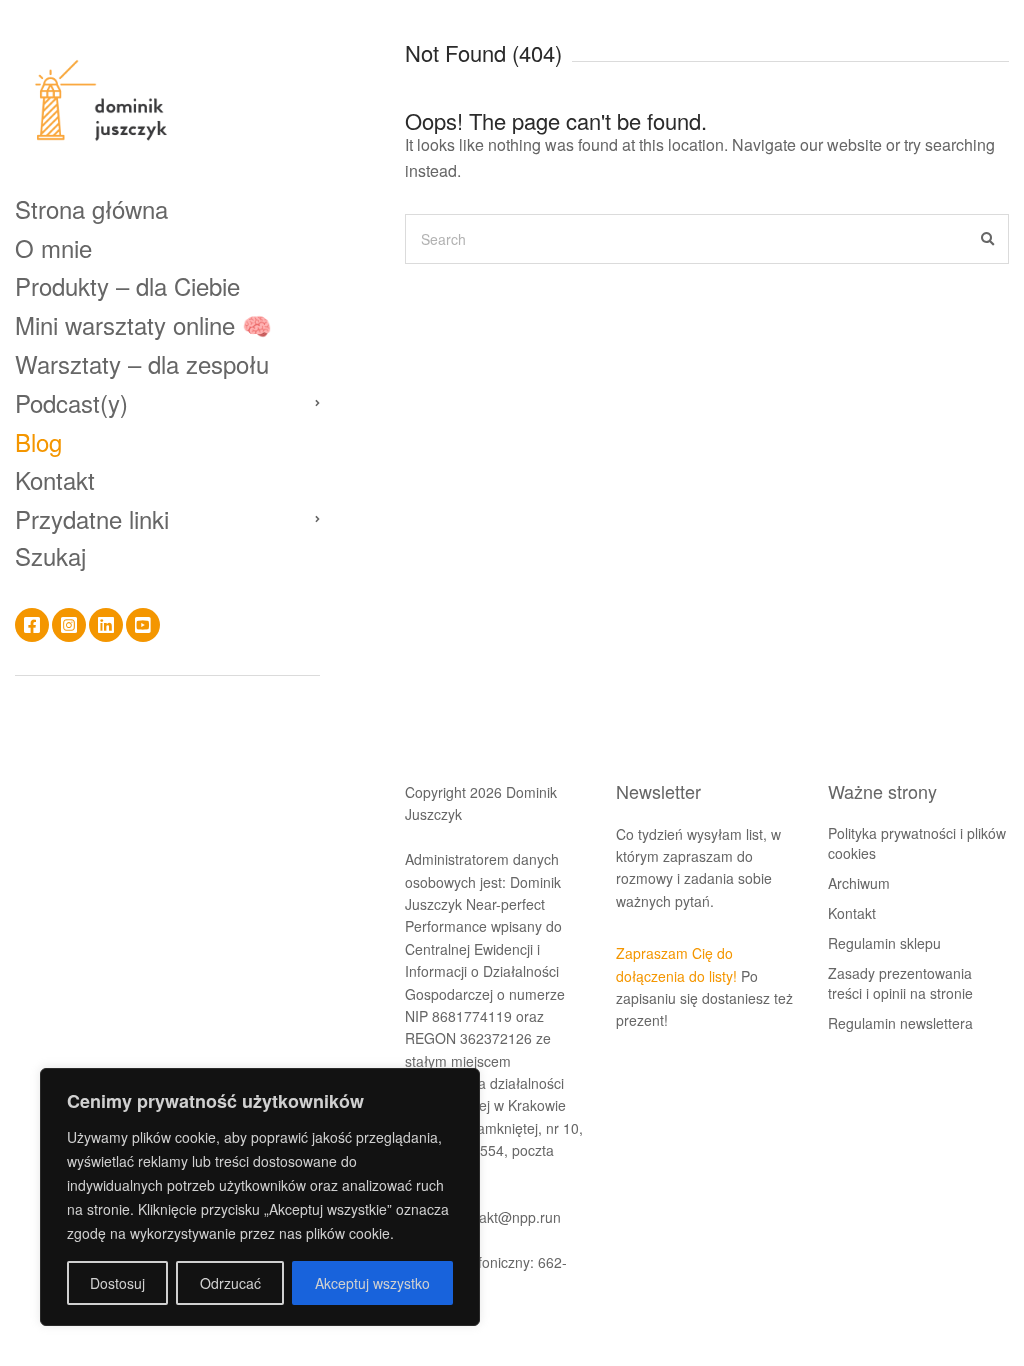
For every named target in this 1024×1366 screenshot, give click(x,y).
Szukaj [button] (50, 556)
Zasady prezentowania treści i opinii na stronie (900, 983)
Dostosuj (117, 1283)
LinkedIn (106, 625)
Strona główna (91, 208)
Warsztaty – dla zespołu (142, 363)
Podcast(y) (71, 402)
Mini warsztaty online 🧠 (143, 324)
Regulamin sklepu (884, 943)
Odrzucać (230, 1283)
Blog (38, 441)
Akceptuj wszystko (372, 1283)
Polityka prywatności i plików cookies (917, 843)
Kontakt (55, 479)
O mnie (53, 247)
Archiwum (859, 883)
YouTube (143, 625)
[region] (260, 1197)
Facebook (32, 625)
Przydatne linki (92, 518)
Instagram (69, 625)
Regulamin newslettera (900, 1023)
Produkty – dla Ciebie (127, 285)
